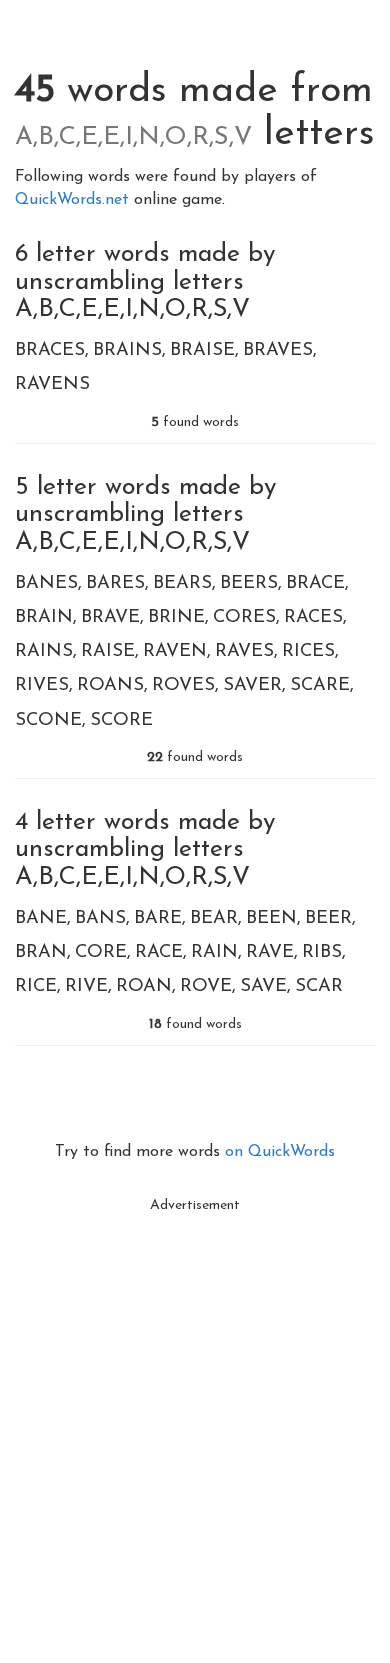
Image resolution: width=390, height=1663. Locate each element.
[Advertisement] (195, 1418)
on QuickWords (280, 1152)
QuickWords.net (74, 200)
